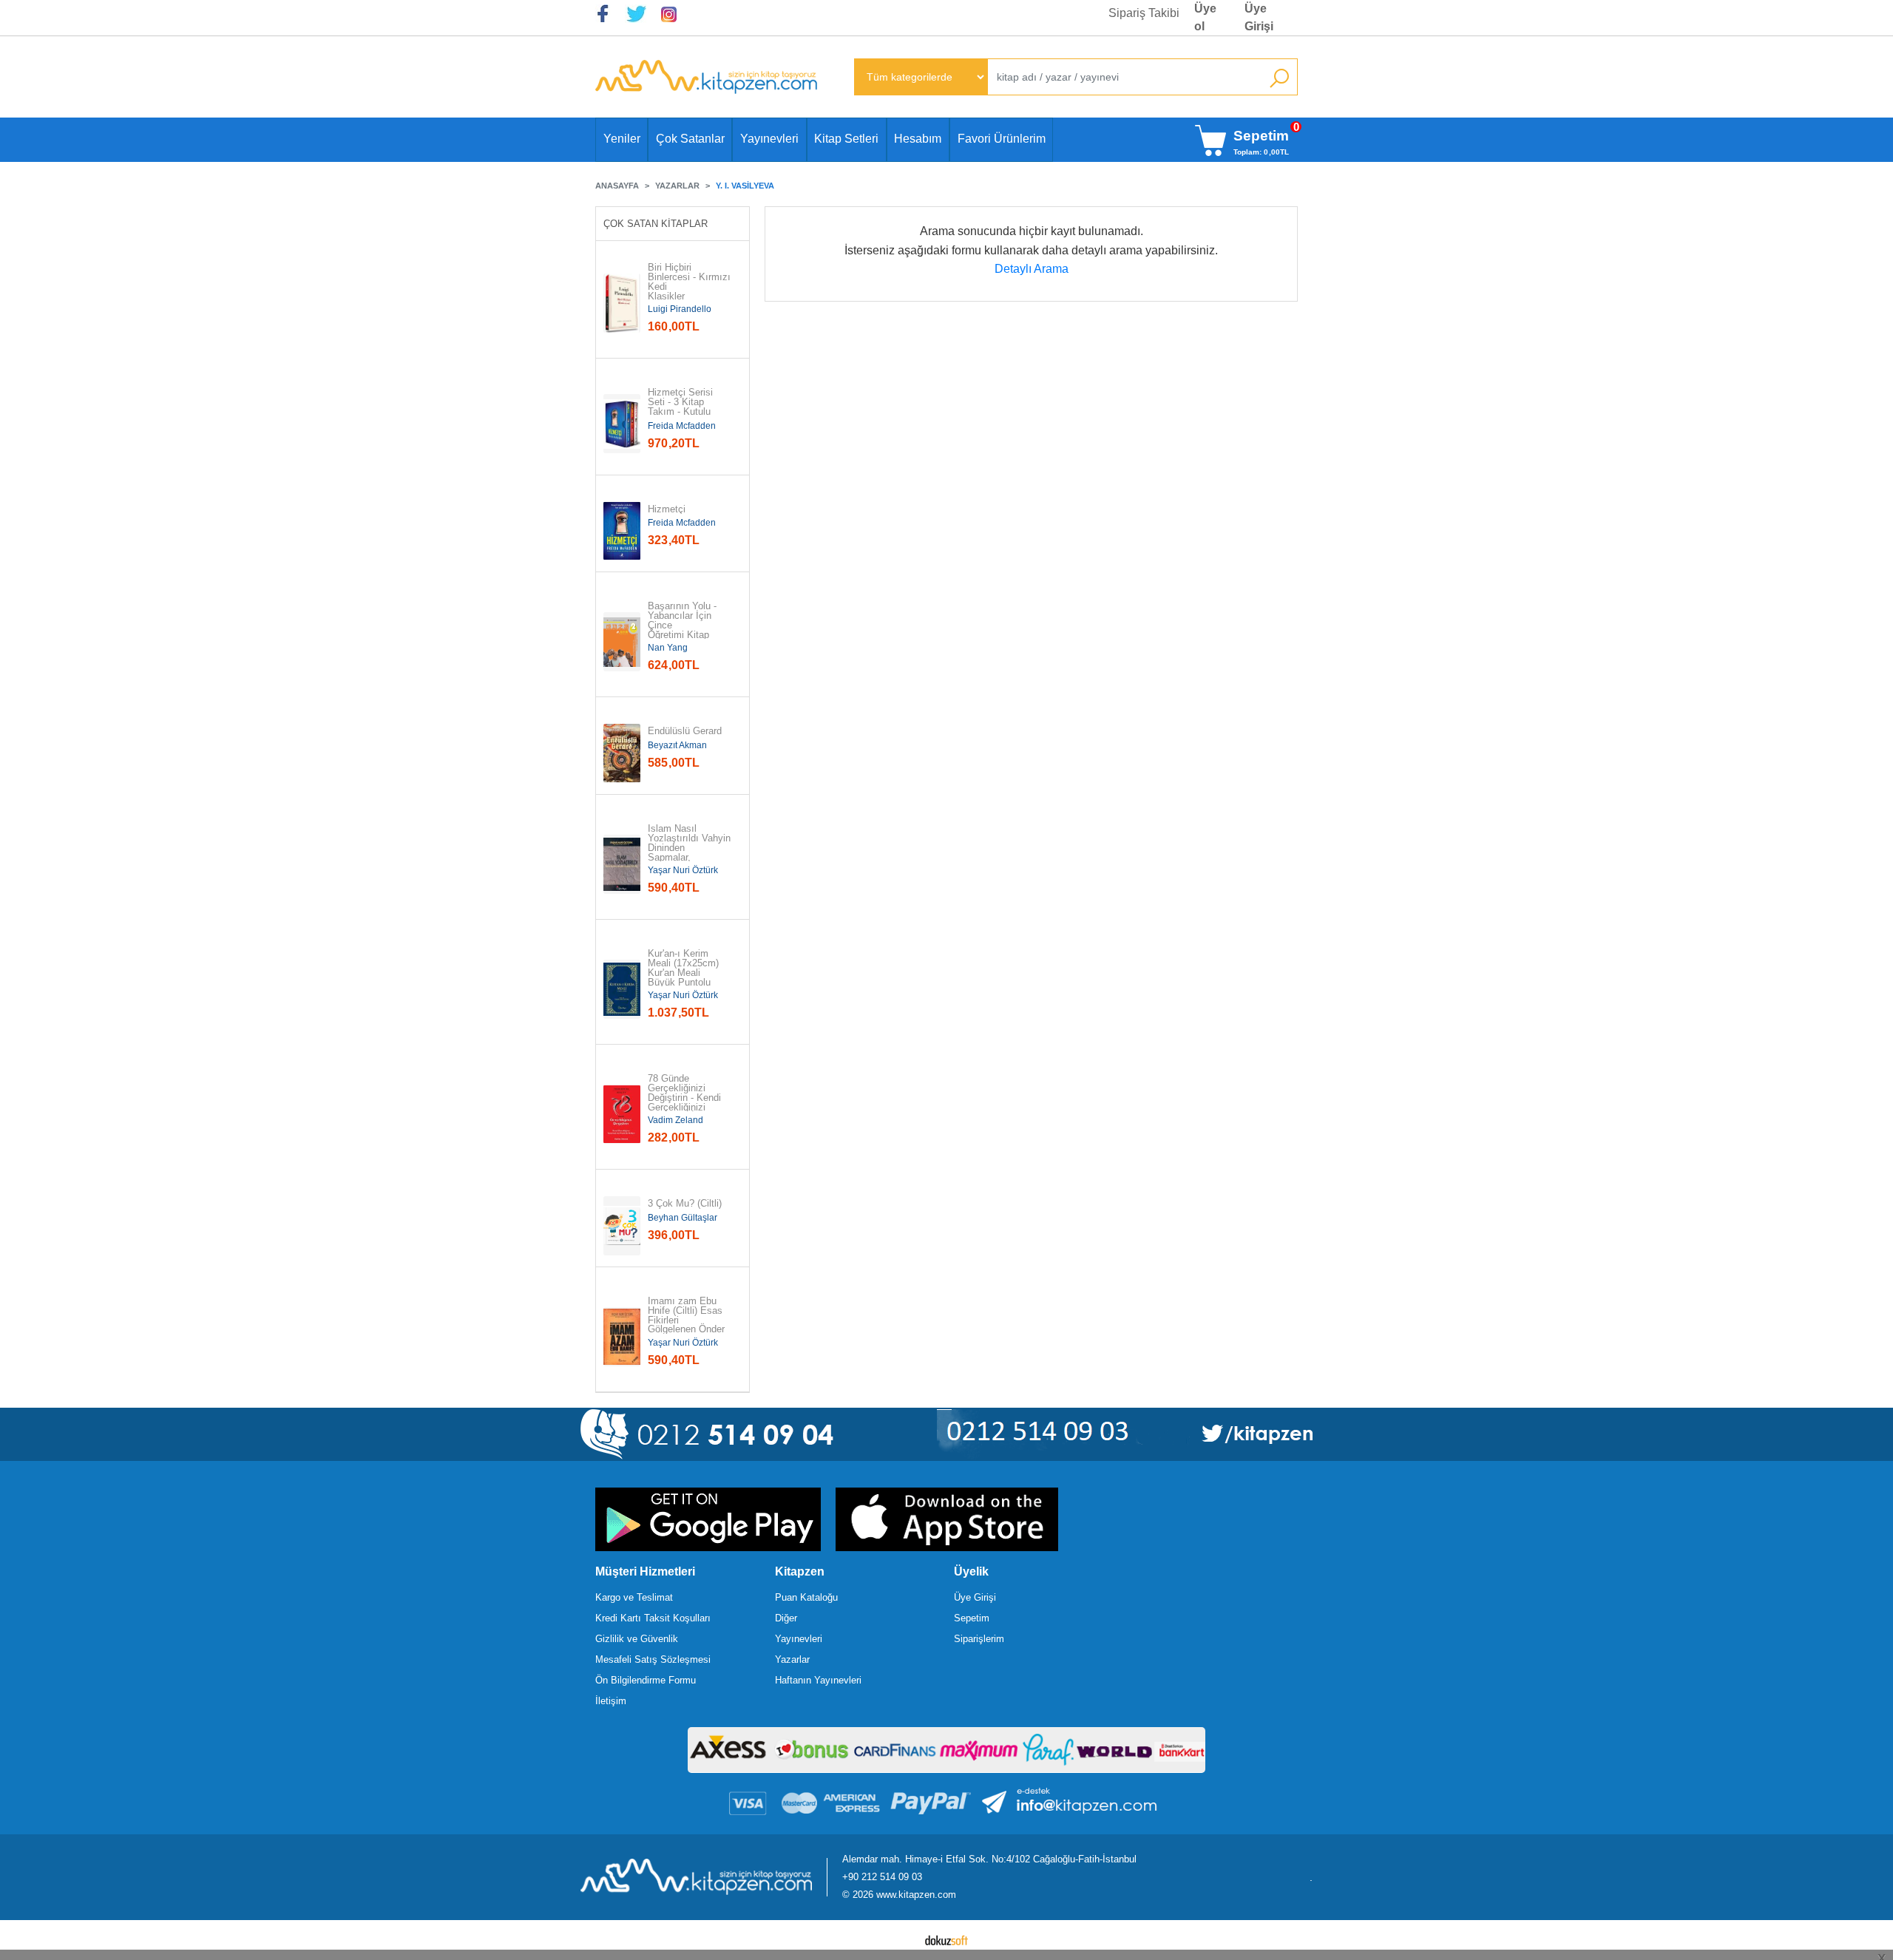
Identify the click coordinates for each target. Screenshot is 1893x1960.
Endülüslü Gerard (685, 732)
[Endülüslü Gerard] (622, 753)
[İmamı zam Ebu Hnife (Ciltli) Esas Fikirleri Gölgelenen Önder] (622, 1337)
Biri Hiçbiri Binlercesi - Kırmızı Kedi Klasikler (689, 282)
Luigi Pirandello (680, 309)
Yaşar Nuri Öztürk (683, 870)
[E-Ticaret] (946, 1940)
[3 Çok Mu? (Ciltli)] (622, 1226)
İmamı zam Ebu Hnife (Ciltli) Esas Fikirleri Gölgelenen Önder (687, 1316)
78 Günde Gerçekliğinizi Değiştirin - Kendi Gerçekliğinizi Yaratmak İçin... (684, 1098)
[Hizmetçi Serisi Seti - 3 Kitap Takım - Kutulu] (622, 424)
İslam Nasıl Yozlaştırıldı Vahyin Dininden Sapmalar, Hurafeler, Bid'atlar (689, 848)
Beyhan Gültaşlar (683, 1218)
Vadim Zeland (675, 1120)
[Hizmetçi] (622, 531)
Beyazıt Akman (677, 745)
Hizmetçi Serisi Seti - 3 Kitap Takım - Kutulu (682, 402)
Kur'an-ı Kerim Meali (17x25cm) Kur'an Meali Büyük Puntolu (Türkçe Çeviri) (685, 973)
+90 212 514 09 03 (882, 1877)
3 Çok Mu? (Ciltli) (685, 1204)
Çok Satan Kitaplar (656, 224)
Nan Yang (668, 648)
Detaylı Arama (1032, 269)
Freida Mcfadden (682, 426)
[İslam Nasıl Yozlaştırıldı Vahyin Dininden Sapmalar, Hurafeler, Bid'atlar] (622, 864)
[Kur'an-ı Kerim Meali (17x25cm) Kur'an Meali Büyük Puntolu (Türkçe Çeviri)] (622, 989)
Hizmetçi (667, 510)
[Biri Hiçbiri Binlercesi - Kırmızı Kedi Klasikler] (622, 303)
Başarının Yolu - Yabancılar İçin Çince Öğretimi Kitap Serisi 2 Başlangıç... (684, 630)
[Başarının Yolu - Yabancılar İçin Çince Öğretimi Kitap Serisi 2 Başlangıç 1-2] (622, 642)
